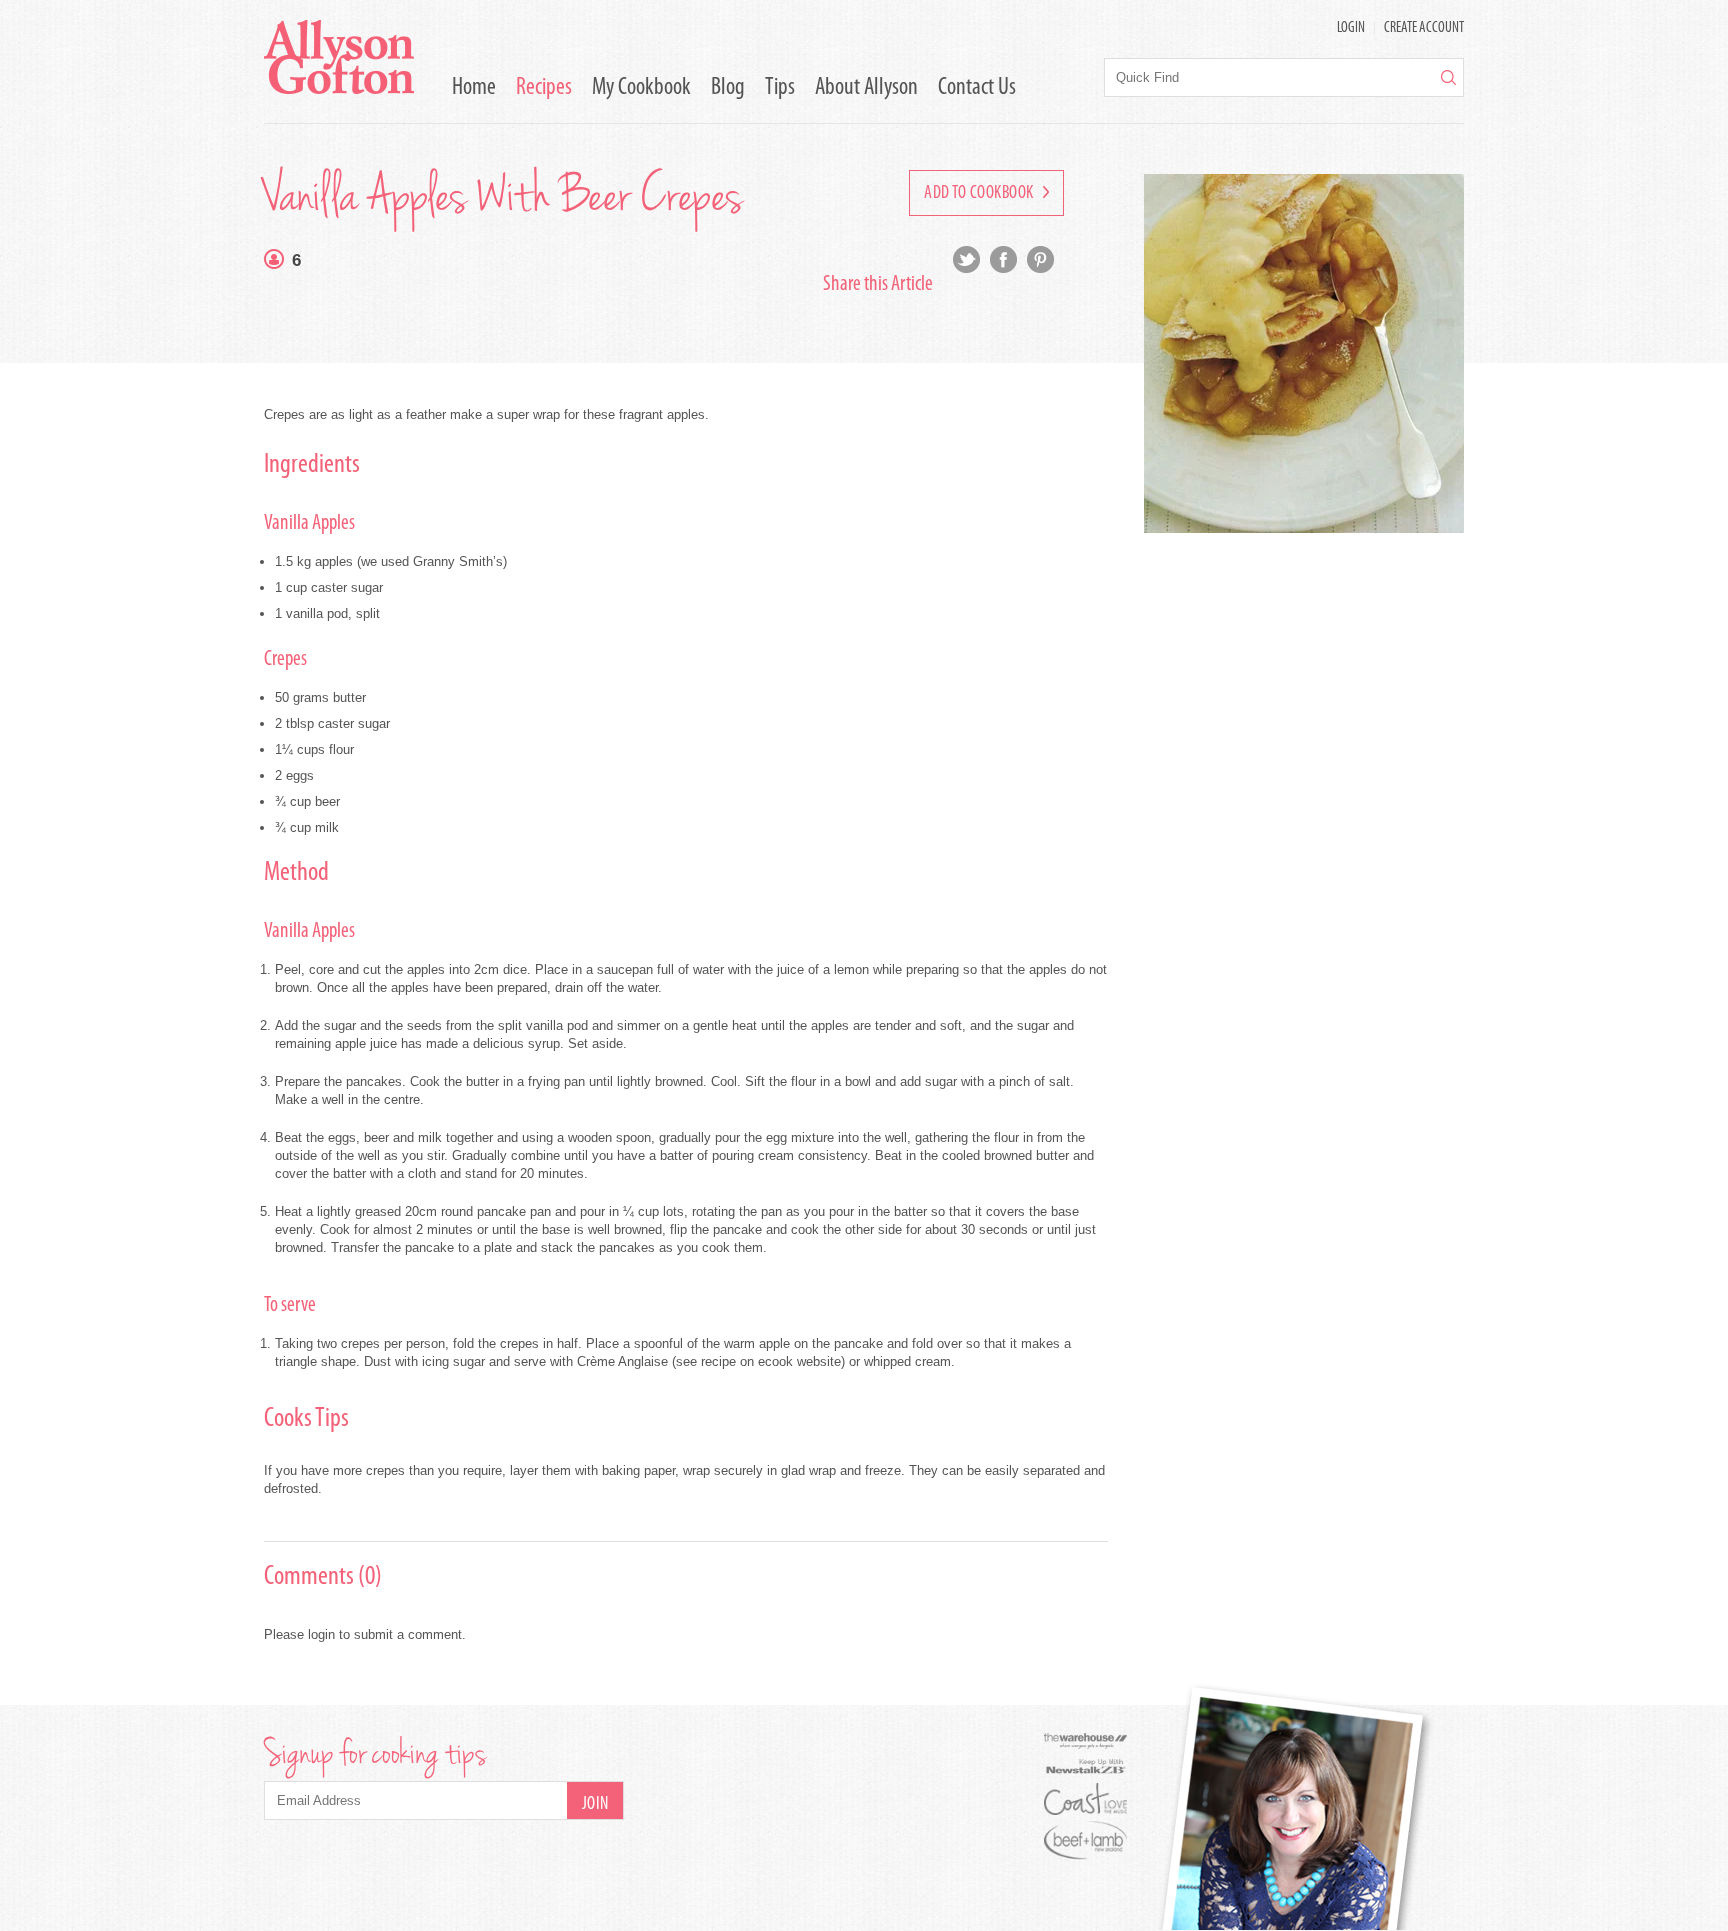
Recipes (544, 88)
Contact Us (977, 88)
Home (474, 88)
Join (595, 1805)
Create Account (1424, 28)
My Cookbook (641, 88)
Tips (780, 88)
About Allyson (866, 88)
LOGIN (1351, 28)
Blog (728, 88)
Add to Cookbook (980, 194)
